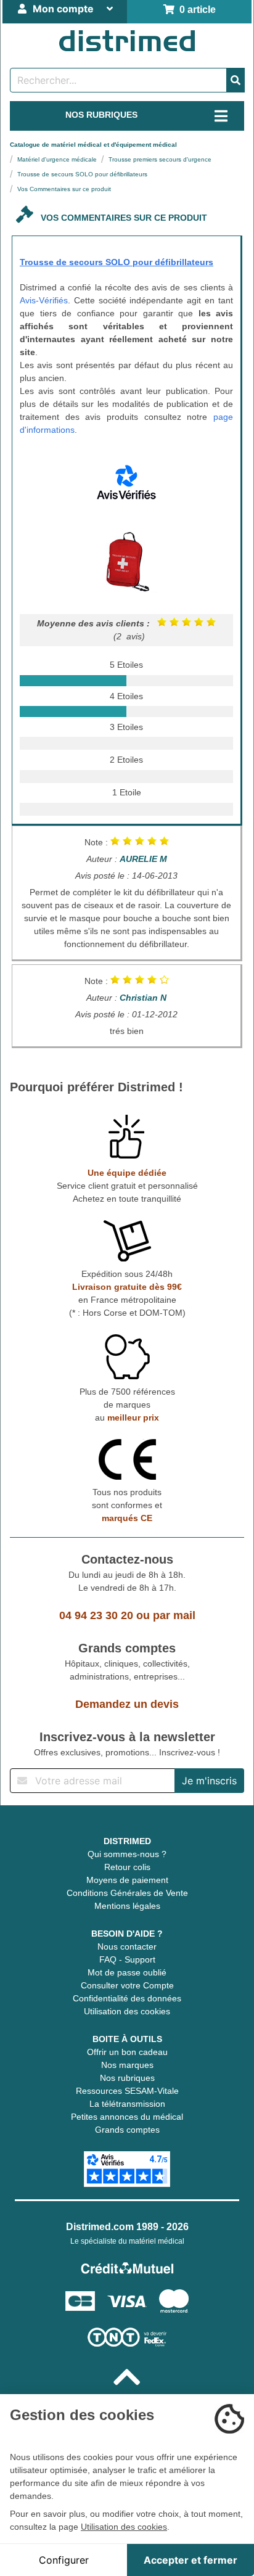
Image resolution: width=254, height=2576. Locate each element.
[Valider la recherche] (236, 80)
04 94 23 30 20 (96, 1615)
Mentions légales (127, 1906)
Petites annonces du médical (127, 2117)
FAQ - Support (127, 1959)
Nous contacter (127, 1946)
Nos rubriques (127, 2078)
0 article (195, 10)
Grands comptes (127, 2130)
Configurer (64, 2560)
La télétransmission (127, 2104)
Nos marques (127, 2065)
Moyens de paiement (127, 1880)
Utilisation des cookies (127, 2011)
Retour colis (127, 1867)
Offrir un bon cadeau (127, 2052)
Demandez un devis (127, 1704)
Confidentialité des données (127, 1998)
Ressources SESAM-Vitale (127, 2091)
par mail (174, 1615)
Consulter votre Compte (127, 1985)
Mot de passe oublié (127, 1972)
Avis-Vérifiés (44, 300)
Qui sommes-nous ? (127, 1854)
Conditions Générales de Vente (127, 1893)
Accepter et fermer (190, 2560)
